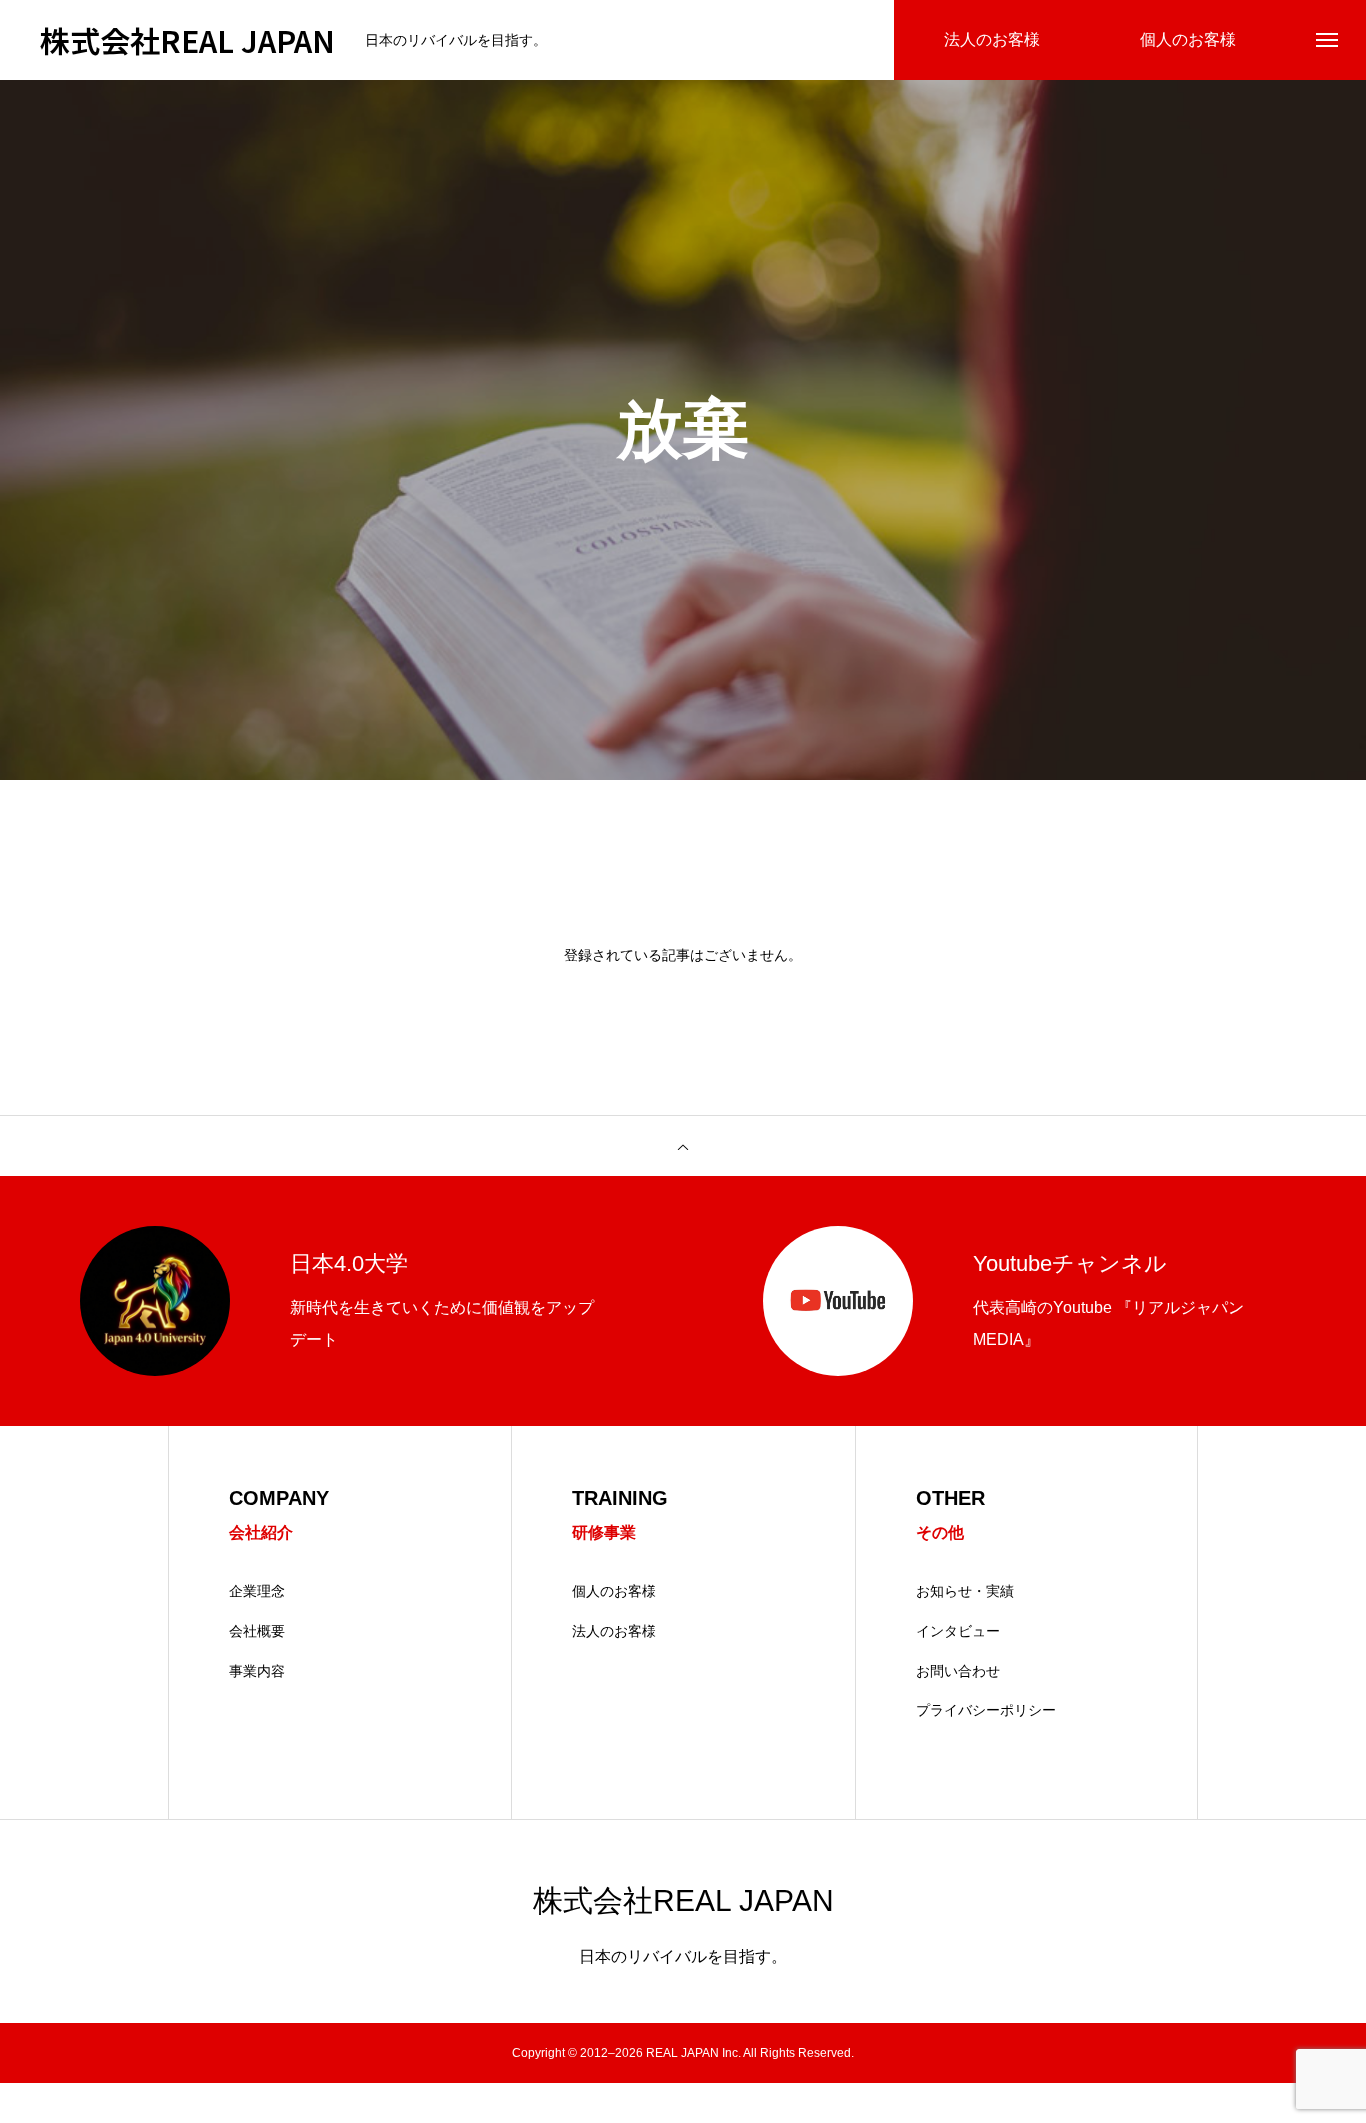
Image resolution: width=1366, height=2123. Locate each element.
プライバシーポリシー (986, 1710)
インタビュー (958, 1631)
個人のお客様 (614, 1591)
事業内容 (257, 1671)
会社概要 (257, 1631)
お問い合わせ (958, 1671)
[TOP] (683, 1146)
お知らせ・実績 (965, 1591)
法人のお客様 (614, 1631)
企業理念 (257, 1591)
